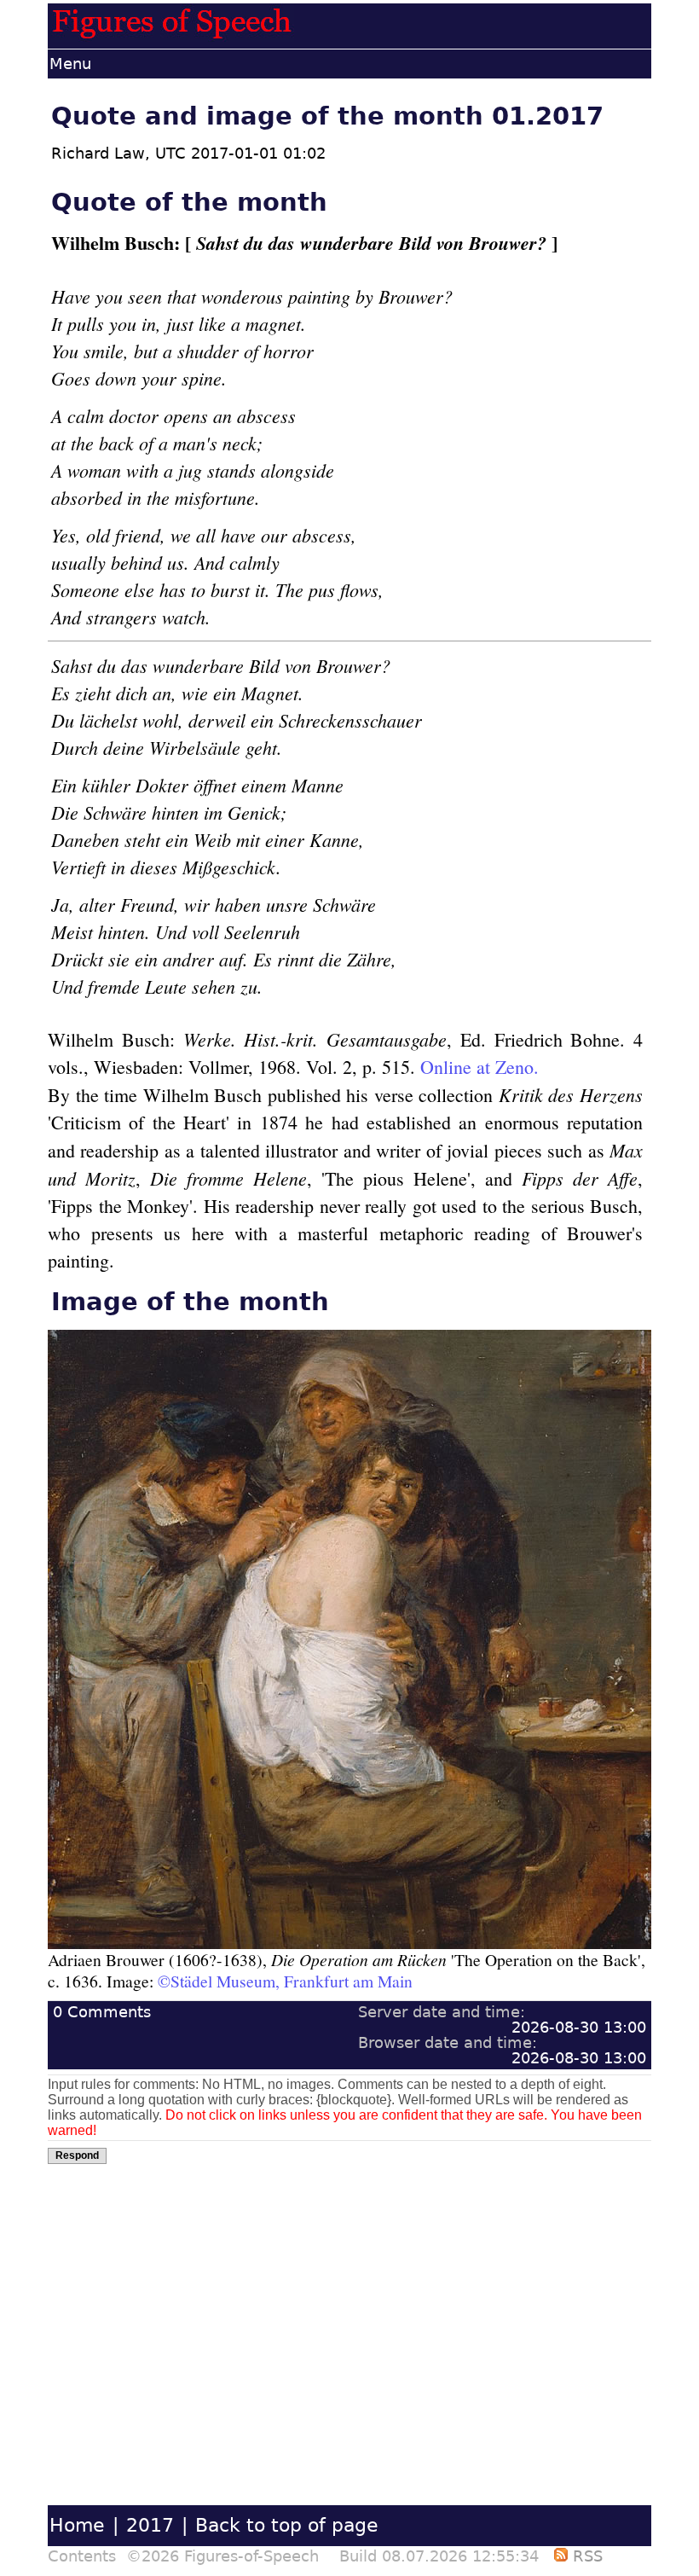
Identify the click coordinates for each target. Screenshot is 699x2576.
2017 (150, 2525)
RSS (585, 2556)
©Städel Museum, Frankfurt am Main (285, 1981)
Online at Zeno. (479, 1067)
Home (77, 2525)
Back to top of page (287, 2525)
